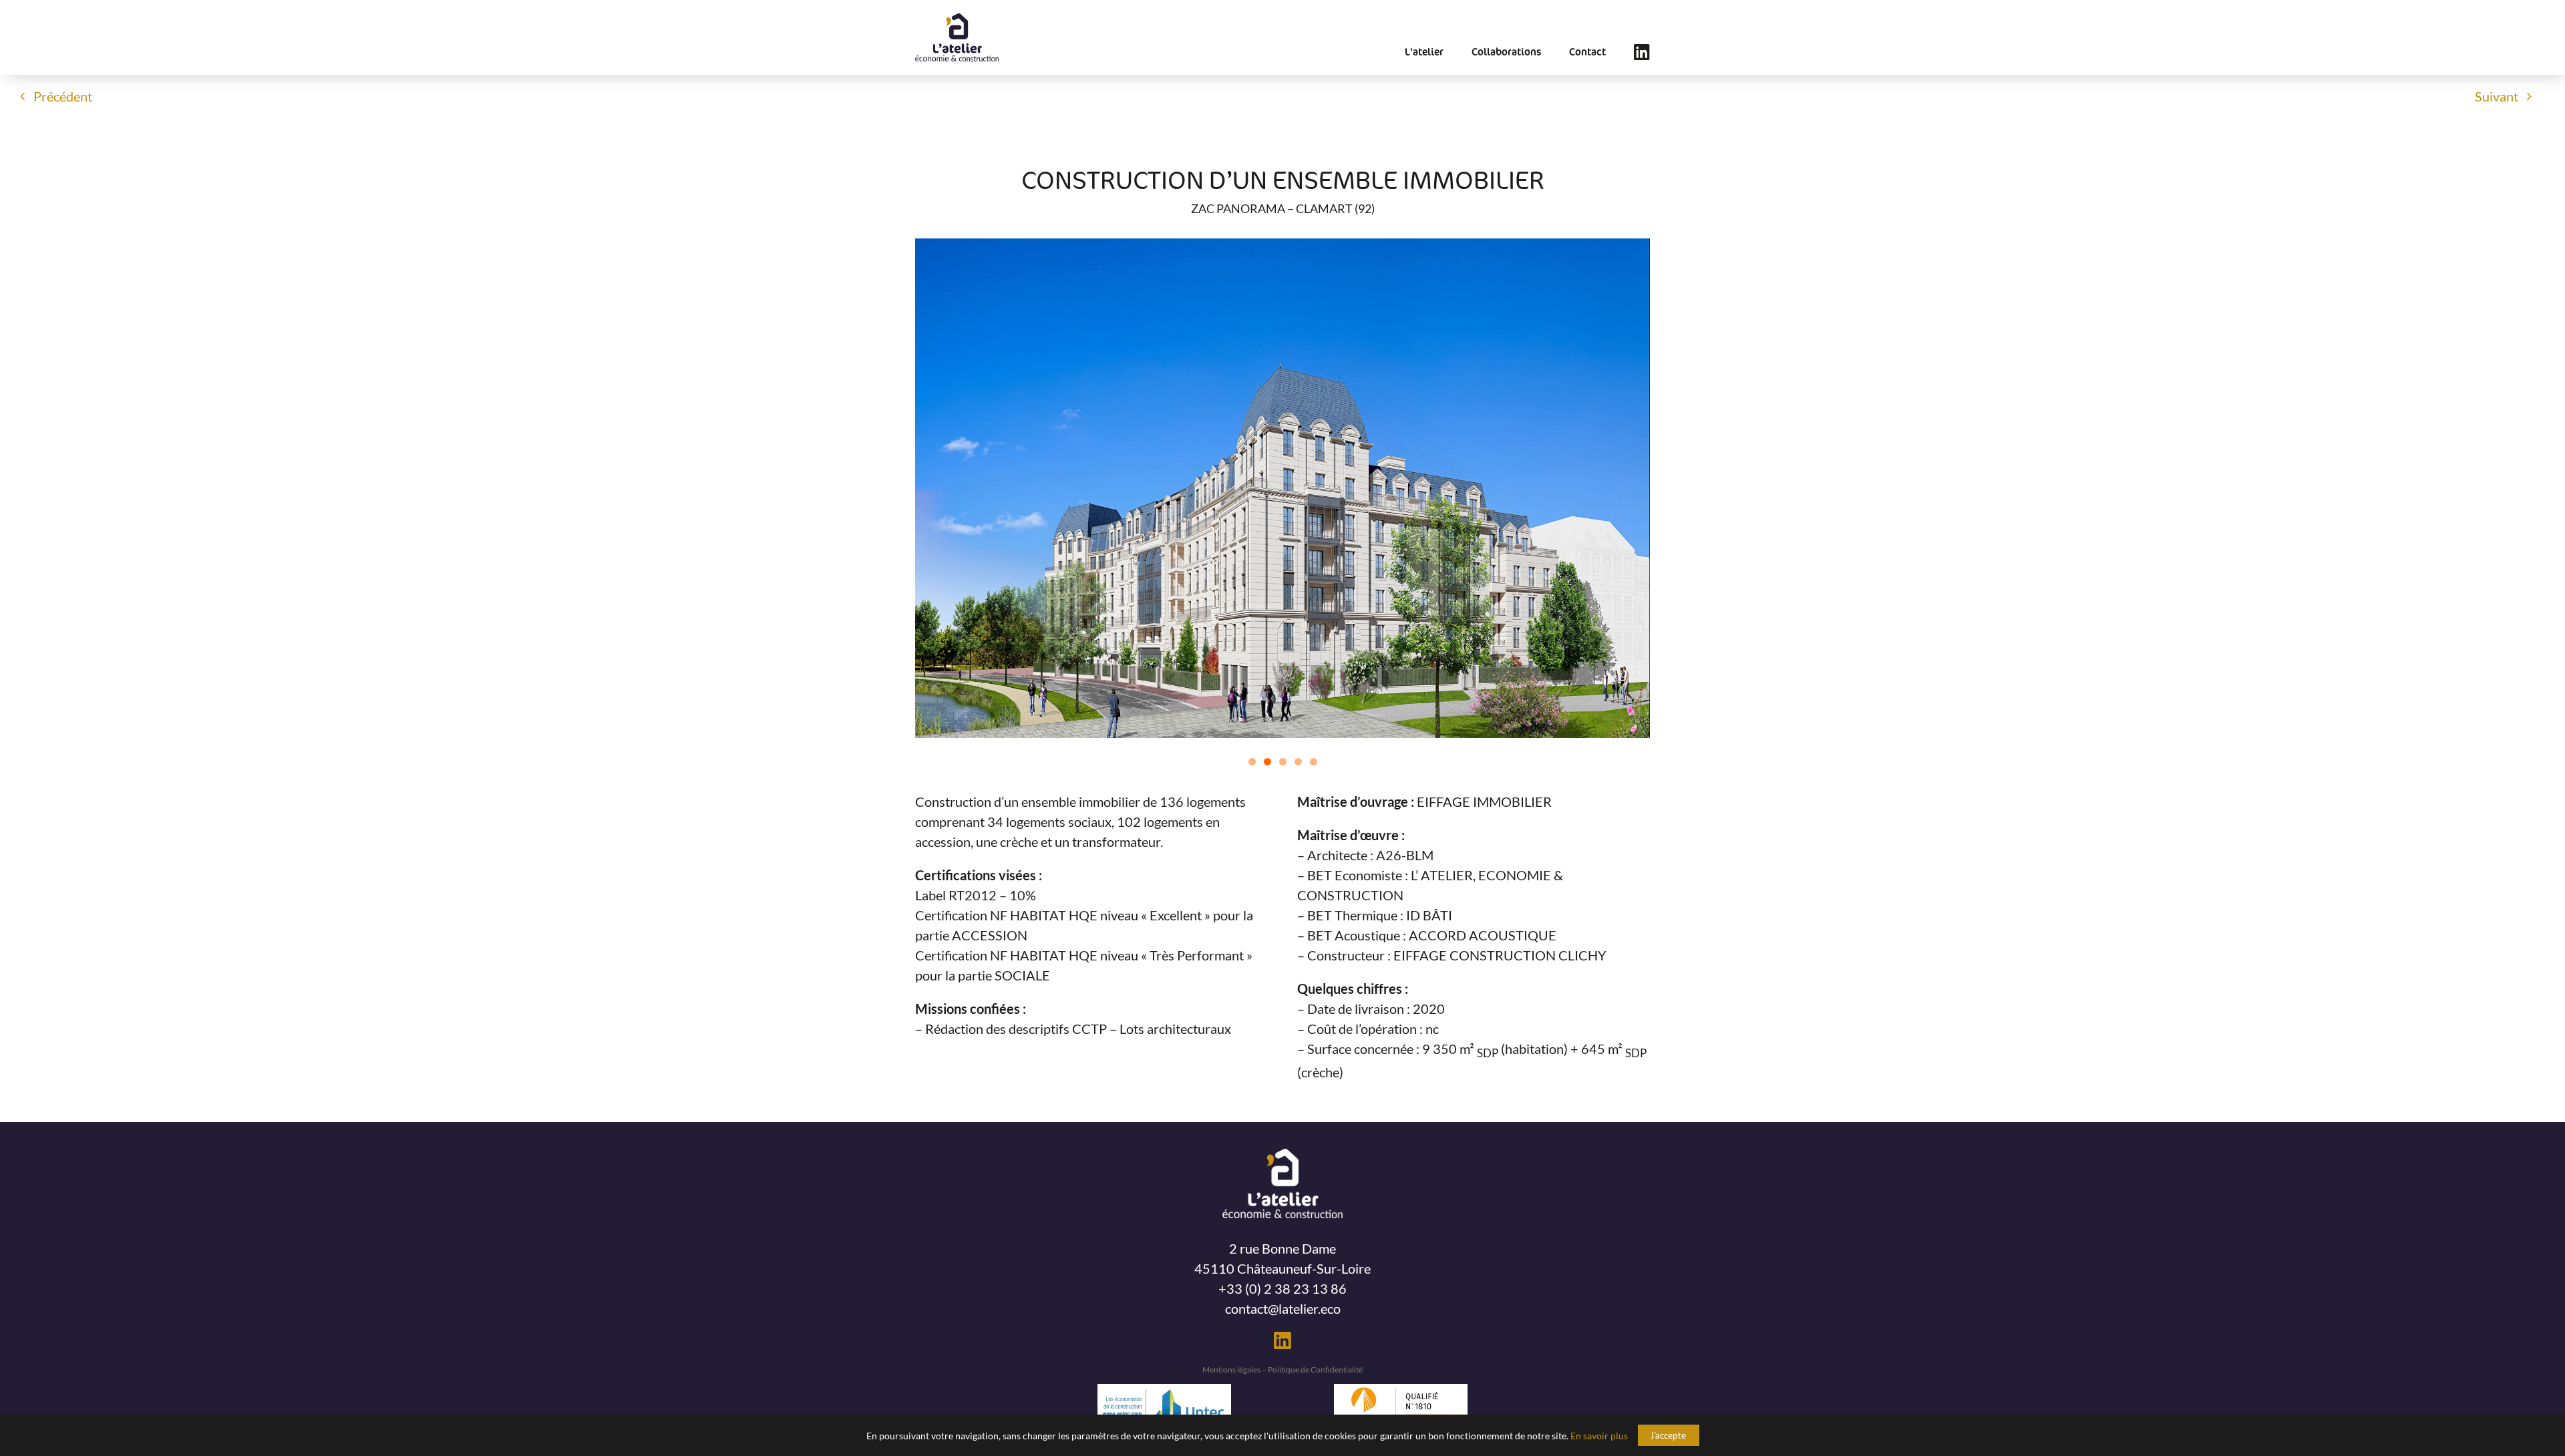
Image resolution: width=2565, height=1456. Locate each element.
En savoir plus (1599, 1436)
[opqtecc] (1401, 1391)
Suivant (2497, 96)
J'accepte (1669, 1435)
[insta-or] (1282, 1338)
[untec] (1164, 1391)
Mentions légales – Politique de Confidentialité (1282, 1370)
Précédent (63, 96)
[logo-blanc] (1282, 1155)
